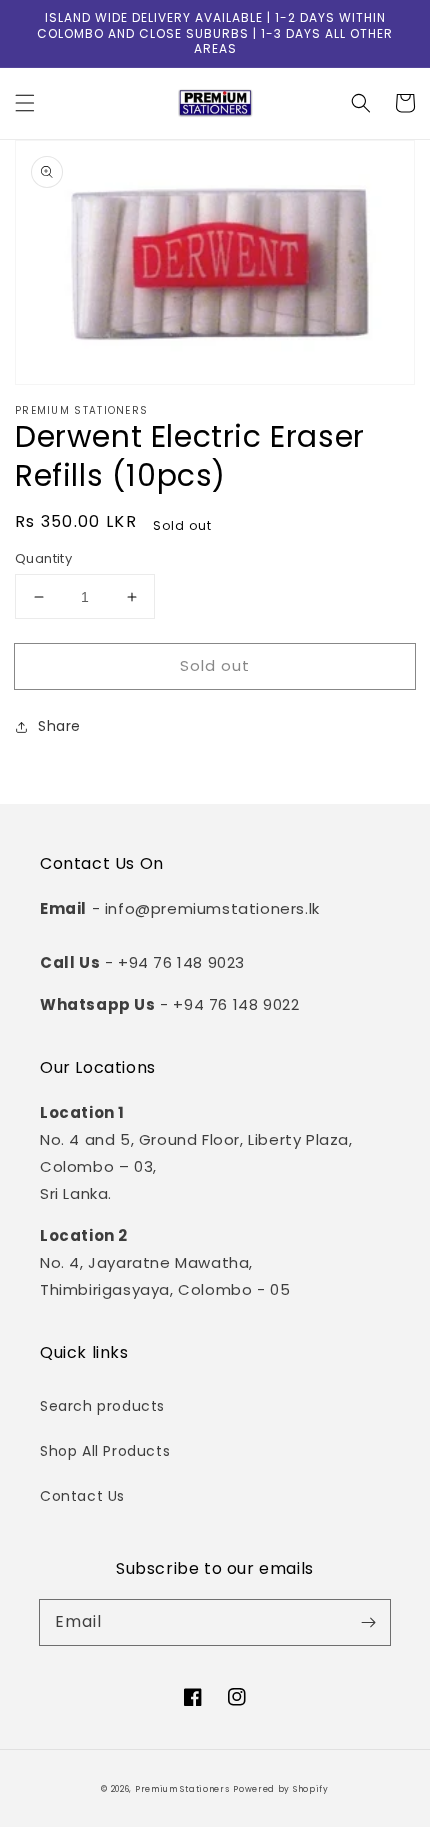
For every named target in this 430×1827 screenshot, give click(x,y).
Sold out (215, 665)
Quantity (43, 558)
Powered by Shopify (281, 1789)
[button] (25, 103)
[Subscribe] (368, 1622)
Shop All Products (105, 1451)
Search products (102, 1406)
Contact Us (82, 1496)
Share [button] (59, 726)
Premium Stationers (182, 1789)
